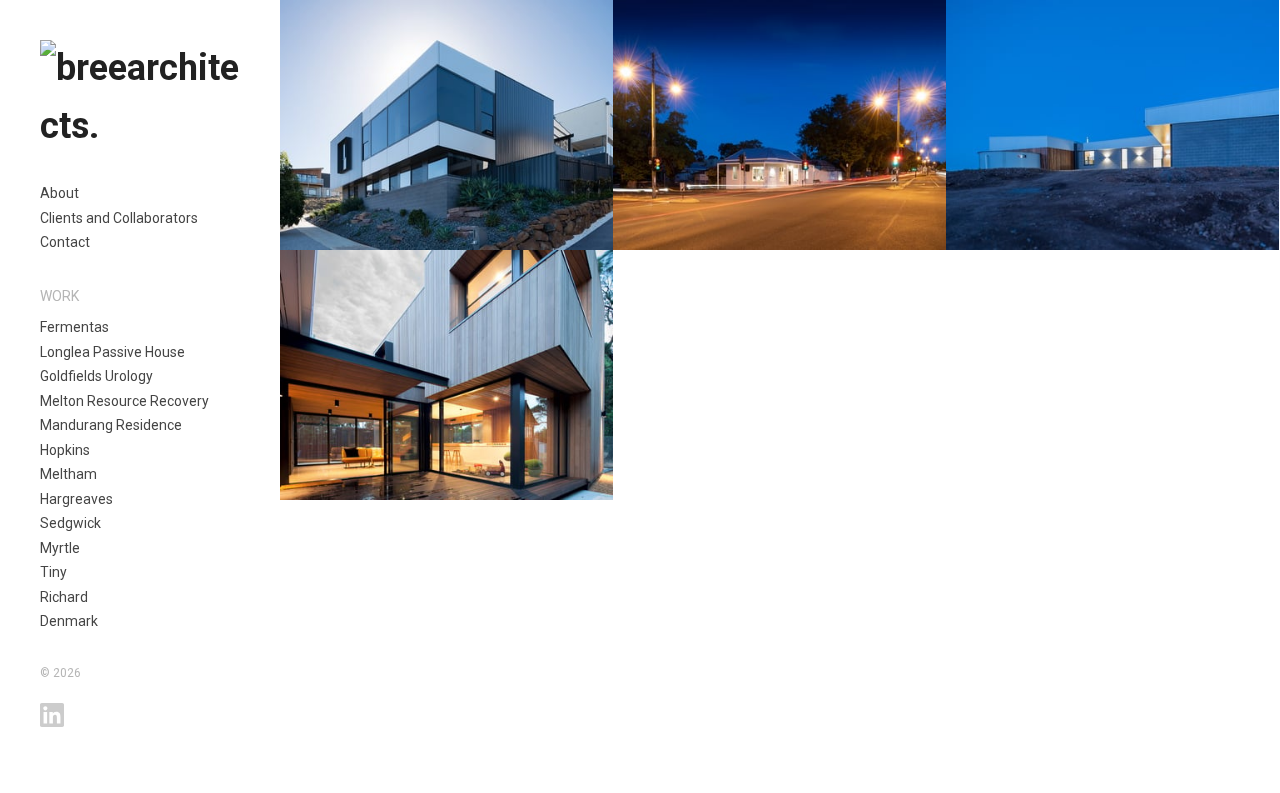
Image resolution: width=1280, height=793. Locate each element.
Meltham (68, 474)
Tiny (53, 572)
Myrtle (60, 548)
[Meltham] (446, 125)
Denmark (69, 621)
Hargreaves (76, 499)
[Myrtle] (446, 375)
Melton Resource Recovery (124, 401)
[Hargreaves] (779, 125)
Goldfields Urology (96, 376)
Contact (65, 242)
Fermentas (74, 327)
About (59, 193)
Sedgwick (70, 523)
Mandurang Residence (111, 425)
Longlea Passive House (112, 352)
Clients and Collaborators (119, 218)
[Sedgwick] (1112, 125)
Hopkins (65, 450)
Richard (64, 597)
